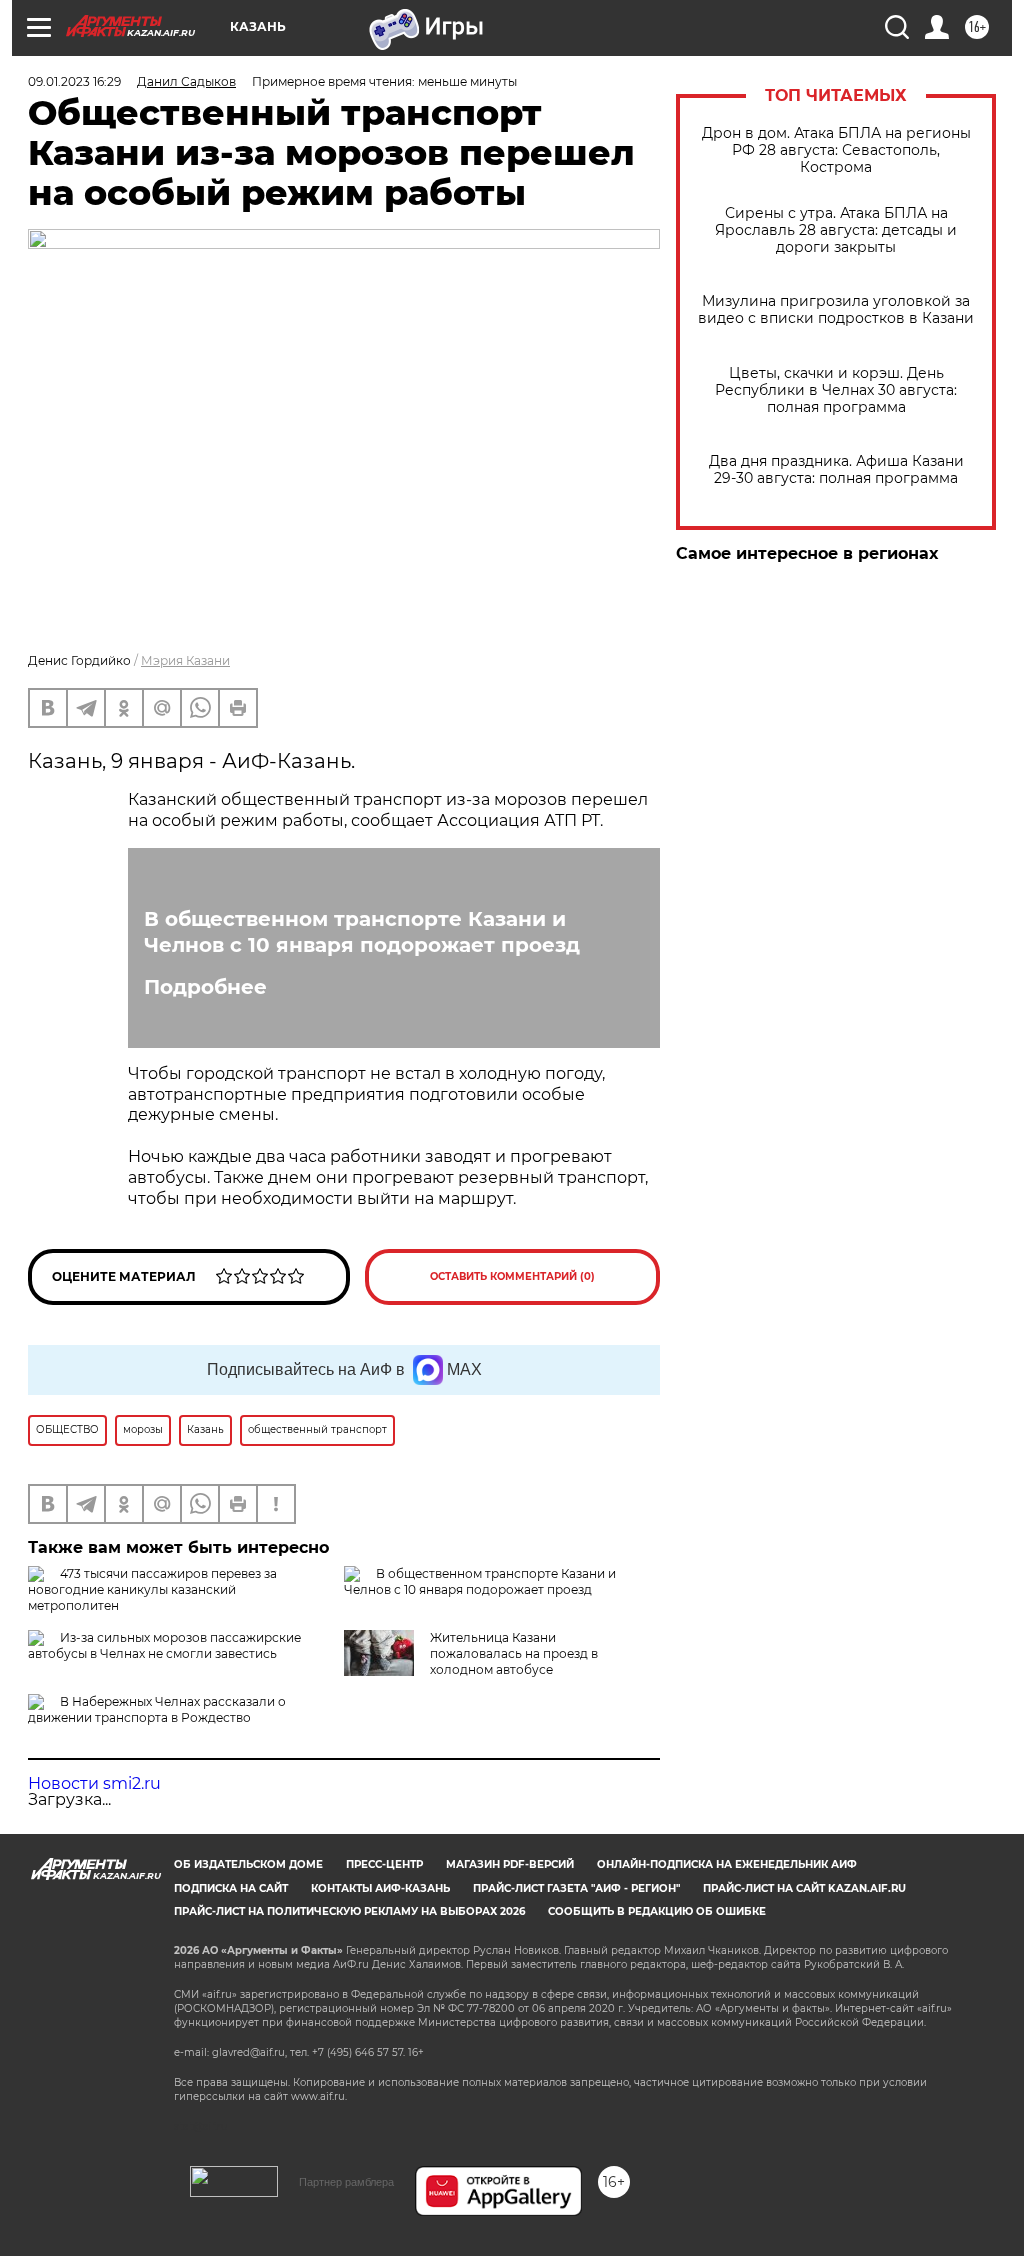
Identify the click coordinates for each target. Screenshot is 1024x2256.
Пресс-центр (384, 1864)
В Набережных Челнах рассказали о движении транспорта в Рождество (157, 1709)
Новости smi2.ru (94, 1783)
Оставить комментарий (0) (512, 1276)
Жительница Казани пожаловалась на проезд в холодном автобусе (514, 1653)
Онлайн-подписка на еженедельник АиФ (727, 1864)
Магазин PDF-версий (510, 1864)
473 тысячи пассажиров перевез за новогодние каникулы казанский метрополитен (152, 1589)
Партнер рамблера (346, 2182)
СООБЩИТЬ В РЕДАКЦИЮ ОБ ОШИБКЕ (657, 1911)
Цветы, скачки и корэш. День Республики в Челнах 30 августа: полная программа (836, 390)
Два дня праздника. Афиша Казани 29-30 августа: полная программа (836, 470)
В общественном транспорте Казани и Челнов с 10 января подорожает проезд (362, 932)
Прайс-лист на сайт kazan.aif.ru (804, 1888)
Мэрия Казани (185, 660)
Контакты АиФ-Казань (380, 1888)
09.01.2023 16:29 (74, 81)
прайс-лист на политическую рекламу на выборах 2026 (349, 1911)
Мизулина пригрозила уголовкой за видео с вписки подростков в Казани (836, 310)
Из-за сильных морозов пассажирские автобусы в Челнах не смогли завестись (164, 1645)
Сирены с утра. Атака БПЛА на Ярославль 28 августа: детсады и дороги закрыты (836, 230)
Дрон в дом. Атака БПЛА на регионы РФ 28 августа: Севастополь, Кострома (836, 150)
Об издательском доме (248, 1864)
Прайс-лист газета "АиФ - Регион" (576, 1888)
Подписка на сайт (231, 1888)
